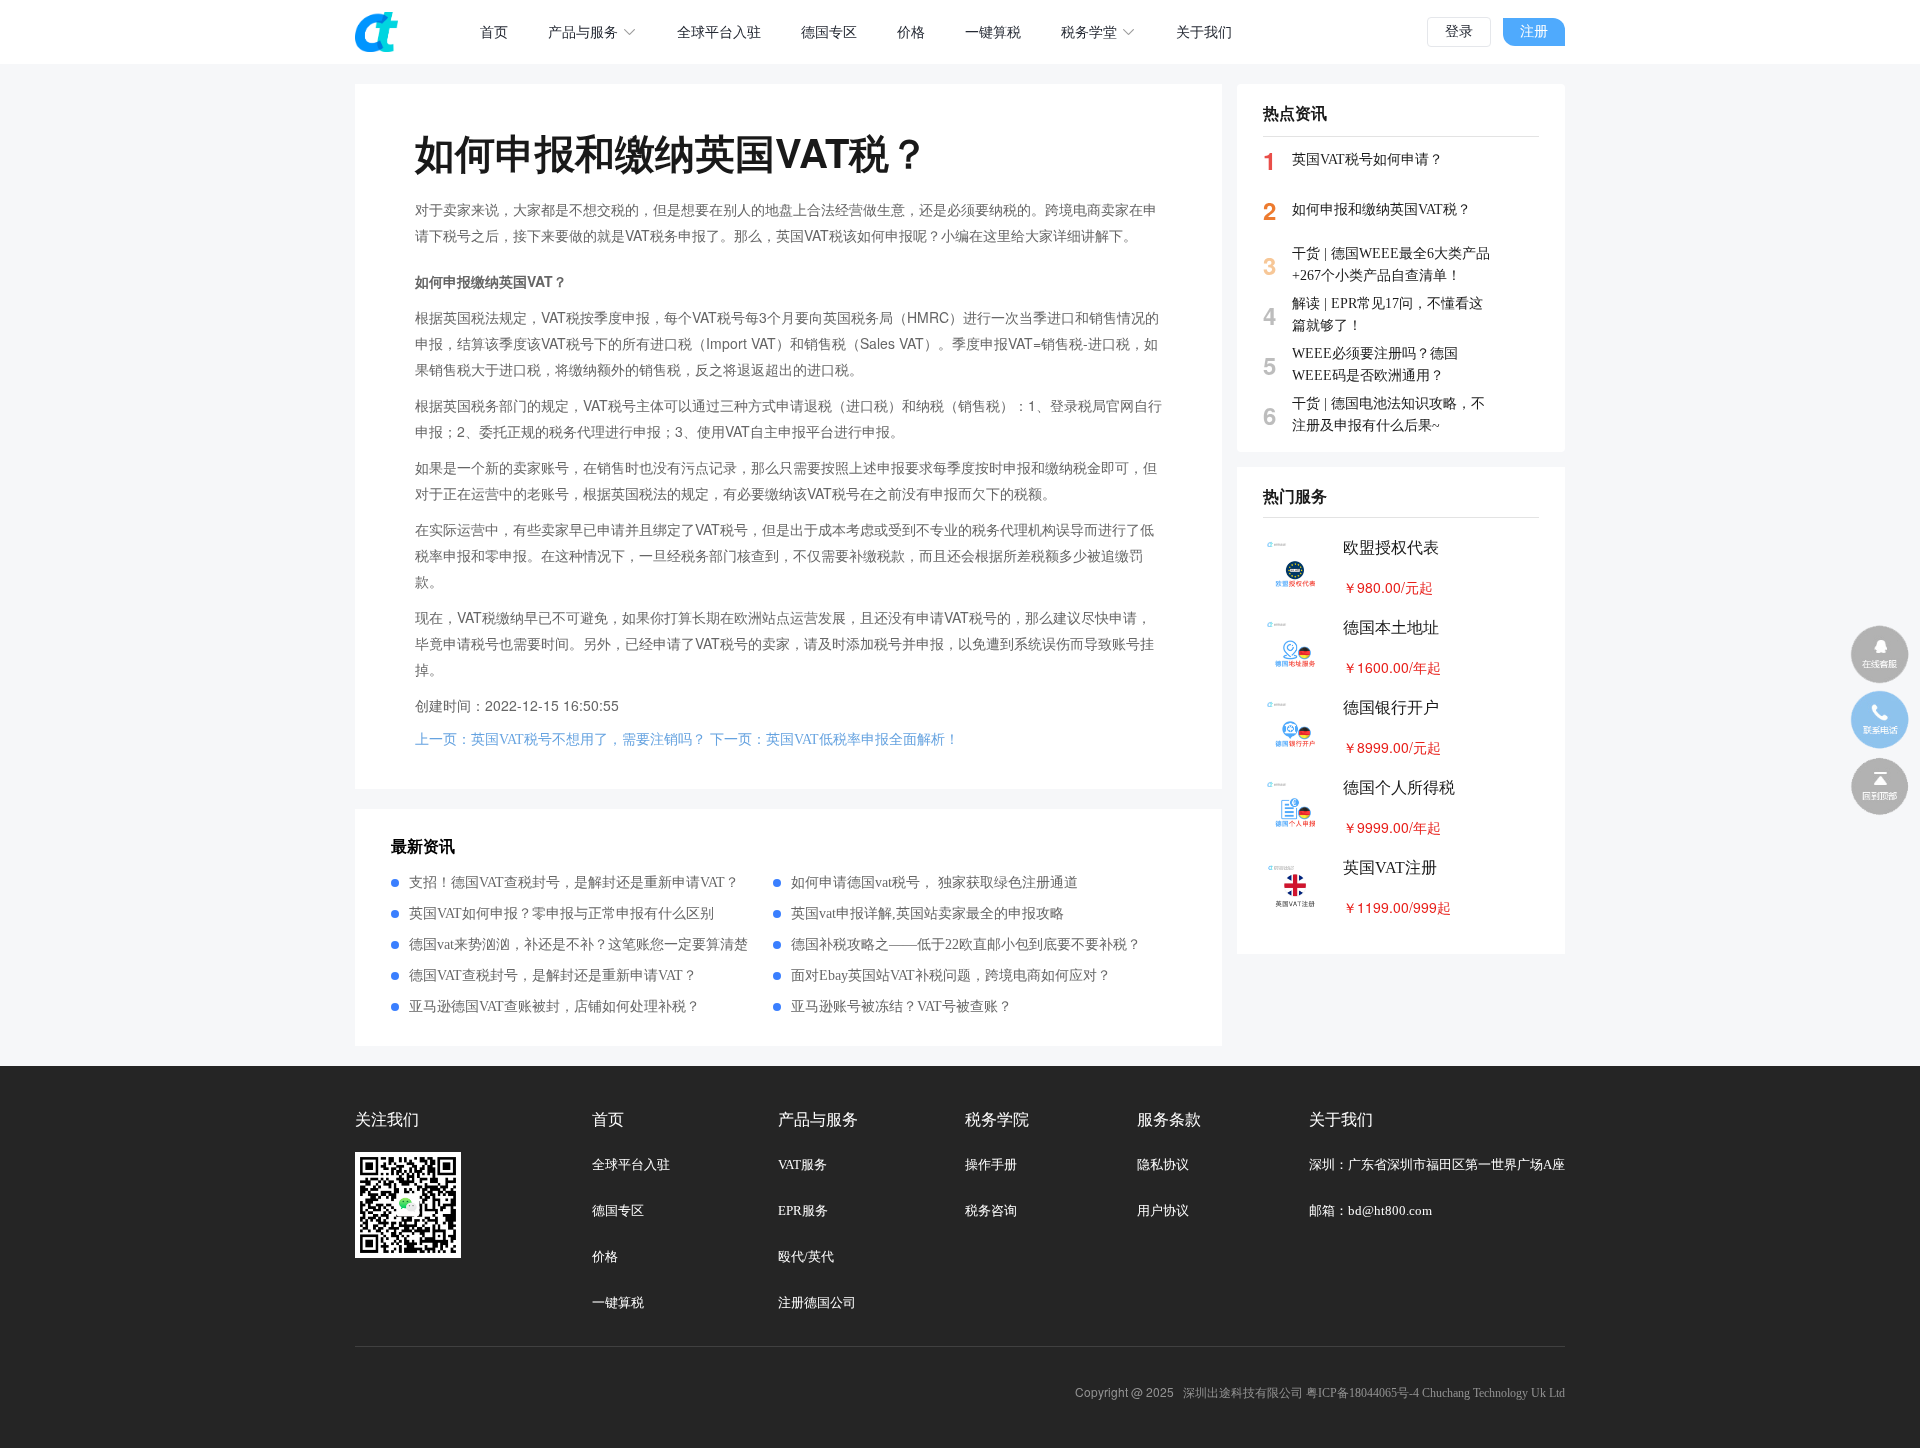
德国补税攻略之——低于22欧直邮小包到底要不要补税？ (966, 944)
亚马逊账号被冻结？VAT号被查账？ (901, 1006)
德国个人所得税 (1399, 787)
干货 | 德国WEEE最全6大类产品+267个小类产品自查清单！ (1391, 264)
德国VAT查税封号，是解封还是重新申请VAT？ (553, 975)
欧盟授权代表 (1391, 547)
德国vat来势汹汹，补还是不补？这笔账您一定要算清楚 (578, 944)
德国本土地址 (1391, 627)
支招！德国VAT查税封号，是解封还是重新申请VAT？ (574, 882)
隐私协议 (1163, 1164)
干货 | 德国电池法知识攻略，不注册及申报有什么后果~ (1388, 414)
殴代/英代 (806, 1256)
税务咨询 (991, 1210)
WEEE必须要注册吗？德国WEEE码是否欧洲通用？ (1375, 364)
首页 (494, 32)
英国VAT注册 (1390, 867)
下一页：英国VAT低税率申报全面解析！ (834, 739)
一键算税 (993, 32)
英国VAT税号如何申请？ (1367, 159)
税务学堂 (1089, 32)
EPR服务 (803, 1210)
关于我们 (1204, 32)
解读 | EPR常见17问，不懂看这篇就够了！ (1387, 314)
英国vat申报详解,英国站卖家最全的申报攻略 (927, 913)
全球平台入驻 (719, 32)
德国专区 (829, 32)
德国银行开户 (1391, 707)
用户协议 (1163, 1210)
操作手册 (991, 1164)
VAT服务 (802, 1164)
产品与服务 (583, 32)
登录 (1459, 31)
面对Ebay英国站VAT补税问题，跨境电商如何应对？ (951, 975)
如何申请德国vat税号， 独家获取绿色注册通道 (934, 882)
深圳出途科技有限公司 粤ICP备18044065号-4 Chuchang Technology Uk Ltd (1374, 1393)
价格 (911, 32)
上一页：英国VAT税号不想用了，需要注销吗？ (560, 739)
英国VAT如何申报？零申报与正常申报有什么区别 (561, 913)
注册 (1534, 31)
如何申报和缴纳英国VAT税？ (1381, 209)
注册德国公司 (817, 1302)
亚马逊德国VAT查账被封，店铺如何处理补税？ (554, 1006)
